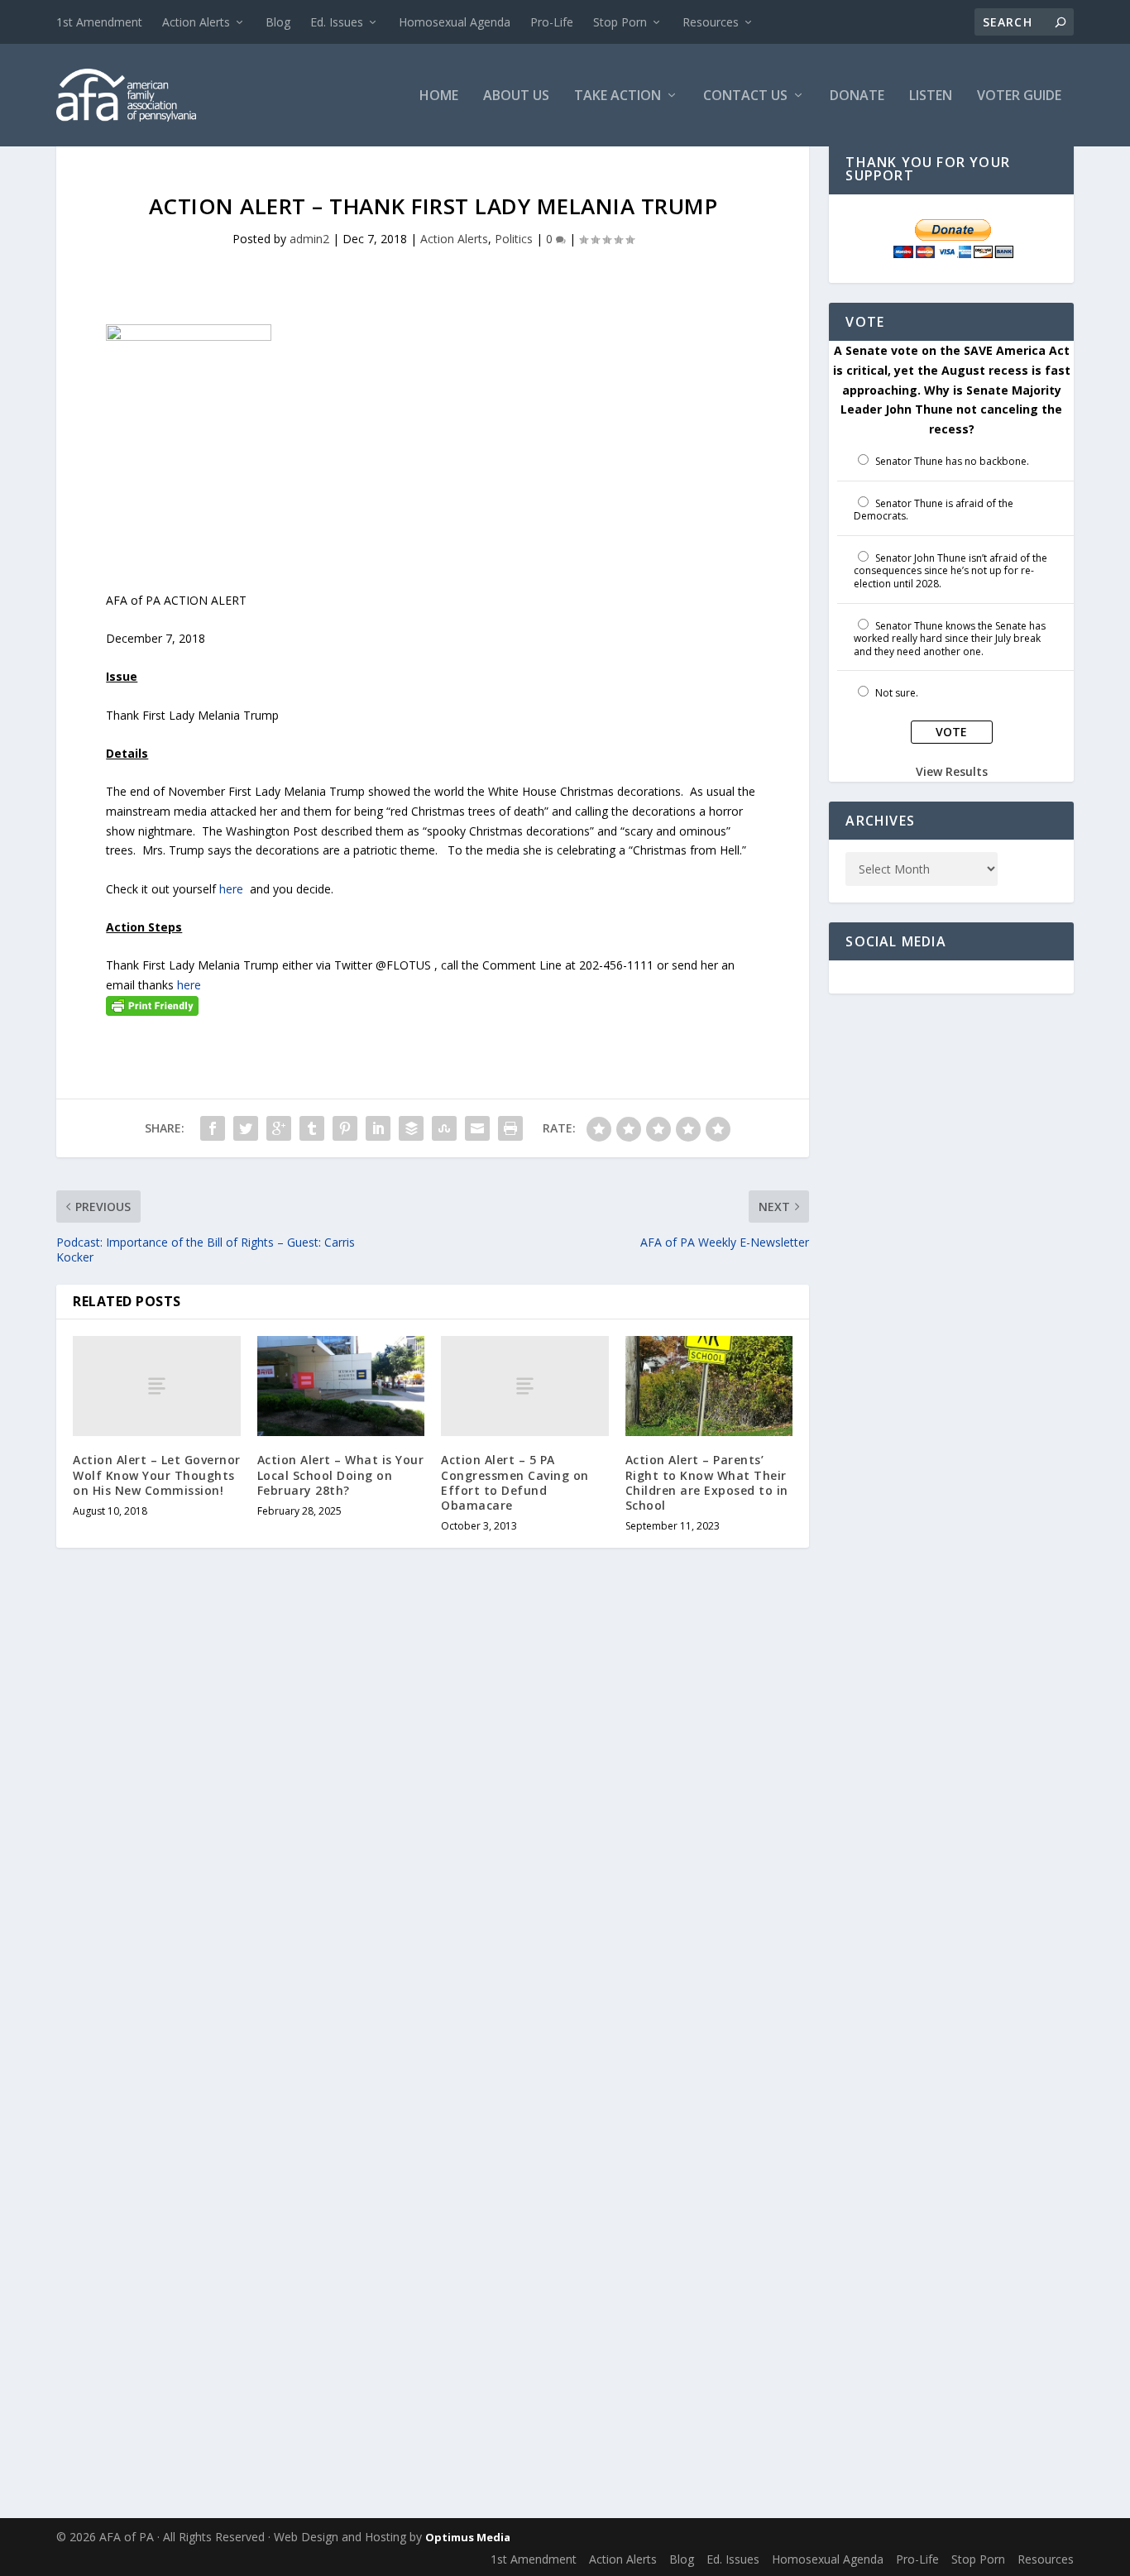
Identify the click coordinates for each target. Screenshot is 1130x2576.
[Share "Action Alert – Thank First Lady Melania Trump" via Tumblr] (312, 1128)
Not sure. (897, 693)
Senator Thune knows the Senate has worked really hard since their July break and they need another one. (950, 639)
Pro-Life (552, 22)
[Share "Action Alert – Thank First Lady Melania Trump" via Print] (510, 1128)
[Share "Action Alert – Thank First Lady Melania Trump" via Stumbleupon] (444, 1128)
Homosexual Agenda (455, 22)
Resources (711, 22)
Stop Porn (620, 22)
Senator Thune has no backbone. (952, 461)
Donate (857, 96)
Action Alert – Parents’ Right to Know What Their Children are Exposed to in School (707, 1482)
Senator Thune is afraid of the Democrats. (934, 510)
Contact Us (745, 96)
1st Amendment (99, 22)
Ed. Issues (337, 22)
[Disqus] (433, 1824)
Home (439, 96)
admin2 (309, 239)
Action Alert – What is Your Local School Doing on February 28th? (341, 1475)
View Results (952, 771)
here (231, 889)
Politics (514, 239)
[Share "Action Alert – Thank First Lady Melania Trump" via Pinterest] (345, 1128)
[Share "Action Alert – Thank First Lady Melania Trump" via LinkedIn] (378, 1128)
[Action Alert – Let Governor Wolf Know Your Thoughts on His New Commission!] (157, 1386)
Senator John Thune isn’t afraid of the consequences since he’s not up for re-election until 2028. (950, 571)
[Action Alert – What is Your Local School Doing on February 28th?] (341, 1386)
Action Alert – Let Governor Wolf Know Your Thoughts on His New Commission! (157, 1475)
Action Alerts (196, 22)
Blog (278, 22)
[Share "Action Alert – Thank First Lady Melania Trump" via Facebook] (213, 1128)
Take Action (618, 96)
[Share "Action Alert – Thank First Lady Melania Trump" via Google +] (279, 1128)
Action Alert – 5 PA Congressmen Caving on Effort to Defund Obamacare (515, 1482)
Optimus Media (468, 2537)
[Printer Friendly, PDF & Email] (152, 1004)
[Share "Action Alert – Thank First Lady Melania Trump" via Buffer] (411, 1128)
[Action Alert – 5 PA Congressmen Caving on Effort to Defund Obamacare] (525, 1386)
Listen (931, 96)
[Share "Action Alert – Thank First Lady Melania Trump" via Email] (477, 1128)
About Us (516, 96)
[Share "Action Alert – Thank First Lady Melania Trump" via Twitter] (246, 1128)
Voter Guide (1019, 96)
